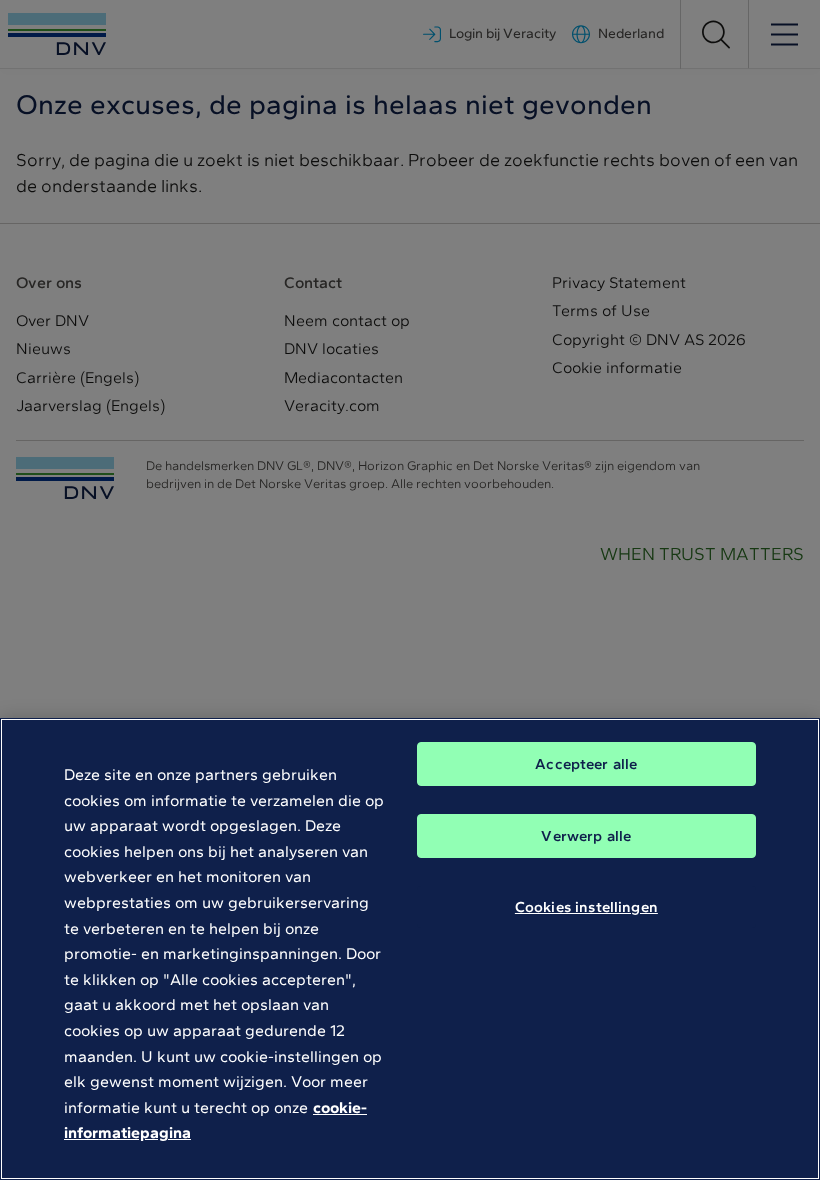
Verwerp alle (586, 836)
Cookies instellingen (586, 907)
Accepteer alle (586, 764)
